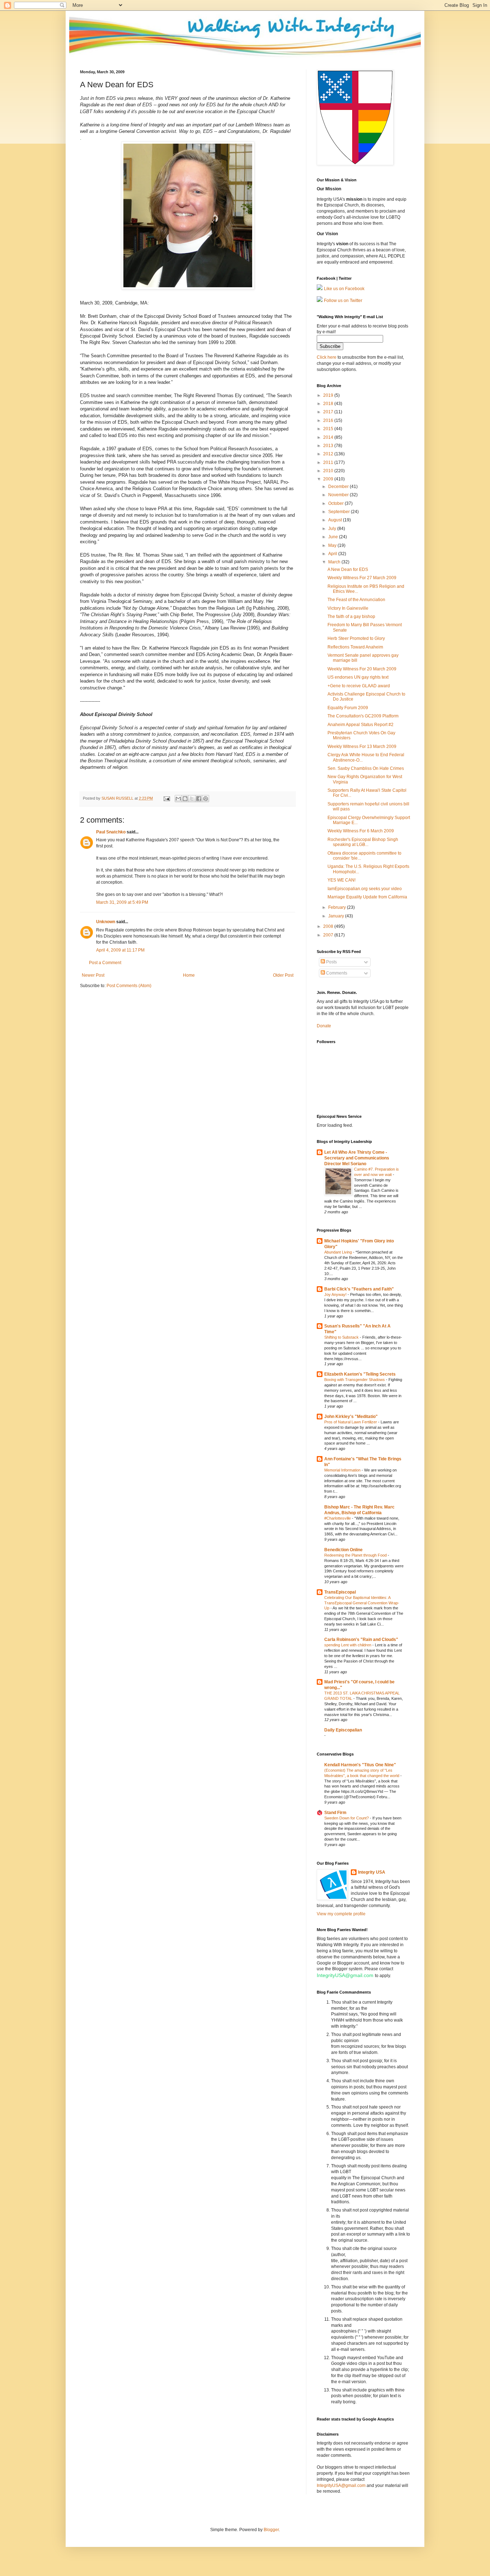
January (337, 916)
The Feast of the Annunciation (356, 600)
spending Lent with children (348, 1645)
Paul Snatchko (111, 832)
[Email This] (178, 799)
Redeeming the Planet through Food (356, 1555)
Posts (331, 962)
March (335, 562)
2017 (329, 412)
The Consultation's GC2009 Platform (363, 716)
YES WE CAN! (341, 880)
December (339, 487)
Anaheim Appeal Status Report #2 (361, 725)
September (340, 512)
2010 (329, 471)
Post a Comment (105, 963)
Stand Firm (335, 1813)
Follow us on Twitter (343, 301)
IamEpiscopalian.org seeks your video (365, 889)
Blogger (271, 2530)
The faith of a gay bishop (351, 617)
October (336, 503)
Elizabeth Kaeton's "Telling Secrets (360, 1374)
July (333, 529)
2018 (329, 404)
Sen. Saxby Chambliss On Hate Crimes (366, 768)
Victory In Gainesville (348, 608)
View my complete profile (341, 1914)
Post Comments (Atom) (129, 986)
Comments (336, 973)
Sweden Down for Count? (347, 1818)
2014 (329, 437)
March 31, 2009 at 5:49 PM (122, 902)
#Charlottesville (338, 1518)
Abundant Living (339, 1252)
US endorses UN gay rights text (358, 677)
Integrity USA (372, 1872)
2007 (329, 935)
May (333, 545)
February (338, 907)
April (333, 554)
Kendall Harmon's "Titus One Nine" (360, 1765)
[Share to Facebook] (199, 799)
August (336, 520)
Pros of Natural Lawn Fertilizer (351, 1422)
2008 (329, 926)
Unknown (106, 922)
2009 (329, 479)
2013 (329, 446)
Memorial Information (343, 1470)
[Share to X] (192, 799)
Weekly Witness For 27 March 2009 (362, 578)
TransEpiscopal (340, 1592)
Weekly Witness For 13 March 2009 (362, 747)
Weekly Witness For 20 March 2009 (362, 669)
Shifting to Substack (342, 1337)
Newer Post (93, 975)
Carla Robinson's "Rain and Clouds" (361, 1640)
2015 (329, 429)
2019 (329, 395)
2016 (329, 420)
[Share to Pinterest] (206, 799)
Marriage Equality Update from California (367, 897)
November (339, 495)
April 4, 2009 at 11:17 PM (120, 950)
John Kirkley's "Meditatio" (351, 1417)
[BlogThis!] (185, 799)
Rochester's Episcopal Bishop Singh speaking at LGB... (363, 842)
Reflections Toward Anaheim (355, 647)
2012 (329, 454)
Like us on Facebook (344, 289)
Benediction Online (343, 1550)
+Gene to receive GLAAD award (359, 686)
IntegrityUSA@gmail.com (345, 1975)
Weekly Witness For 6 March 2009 (361, 831)
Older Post (283, 975)
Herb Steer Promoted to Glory (356, 638)
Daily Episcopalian (343, 1730)
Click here (327, 357)
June (334, 537)
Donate (324, 1026)
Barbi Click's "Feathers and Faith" (359, 1289)
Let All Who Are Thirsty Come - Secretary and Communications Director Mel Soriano (357, 1158)
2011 (329, 462)
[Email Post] (166, 798)
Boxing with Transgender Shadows (355, 1380)
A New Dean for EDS (348, 569)
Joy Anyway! (336, 1294)
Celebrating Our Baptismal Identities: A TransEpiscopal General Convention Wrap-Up (362, 1603)
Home (189, 975)
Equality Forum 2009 (348, 708)
